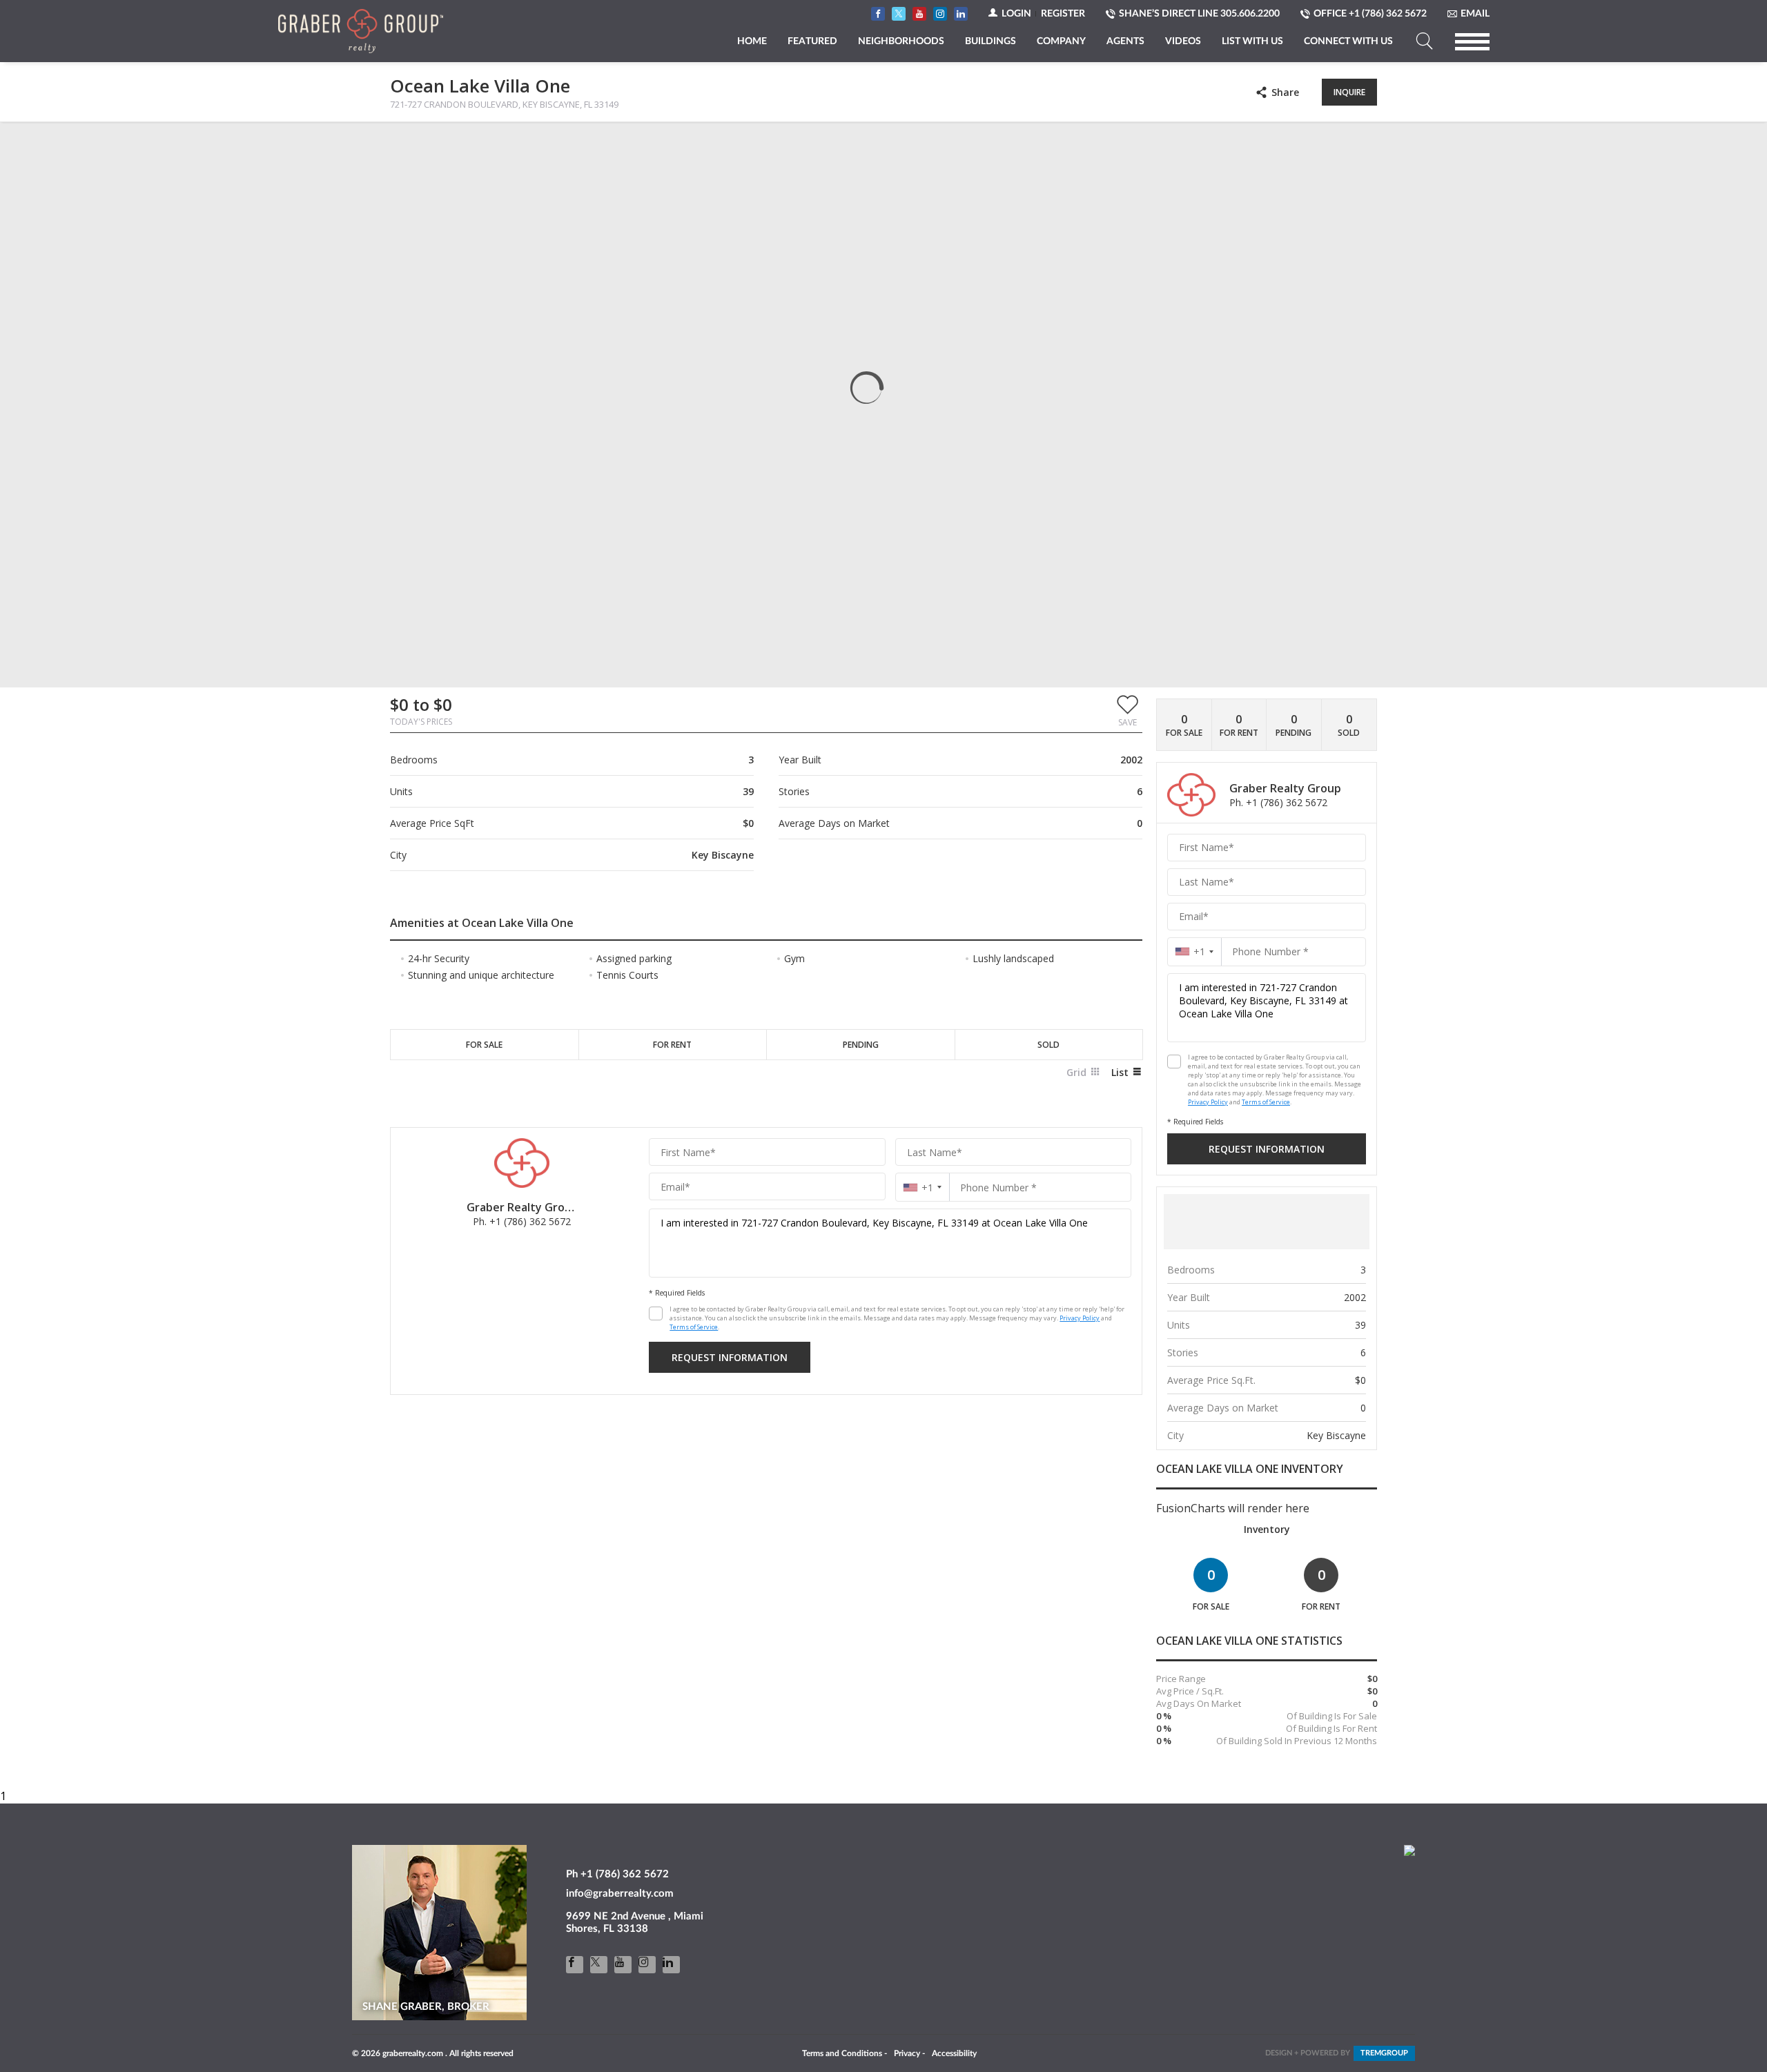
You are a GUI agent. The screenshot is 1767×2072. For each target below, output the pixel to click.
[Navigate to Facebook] (878, 14)
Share (1285, 92)
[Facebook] (575, 1965)
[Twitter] (599, 1965)
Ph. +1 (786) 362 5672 (522, 1221)
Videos (1183, 41)
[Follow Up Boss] (656, 1313)
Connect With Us (1348, 41)
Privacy (907, 2053)
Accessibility (954, 2053)
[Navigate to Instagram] (940, 14)
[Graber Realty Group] (361, 31)
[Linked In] (671, 1965)
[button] (1127, 710)
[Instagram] (647, 1965)
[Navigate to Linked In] (961, 14)
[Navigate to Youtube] (919, 14)
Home (752, 41)
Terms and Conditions (842, 2053)
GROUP (1384, 2053)
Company (1061, 41)
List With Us (1252, 41)
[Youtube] (623, 1965)
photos (418, 144)
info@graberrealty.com (620, 1894)
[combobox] (922, 1188)
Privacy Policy (1080, 1318)
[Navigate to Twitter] (899, 14)
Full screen (1365, 144)
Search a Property (1424, 41)
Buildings (990, 41)
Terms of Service (694, 1327)
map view (481, 144)
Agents (1125, 41)
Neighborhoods (901, 41)
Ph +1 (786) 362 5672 (617, 1874)
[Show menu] (1472, 41)
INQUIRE (1349, 92)
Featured (812, 41)
